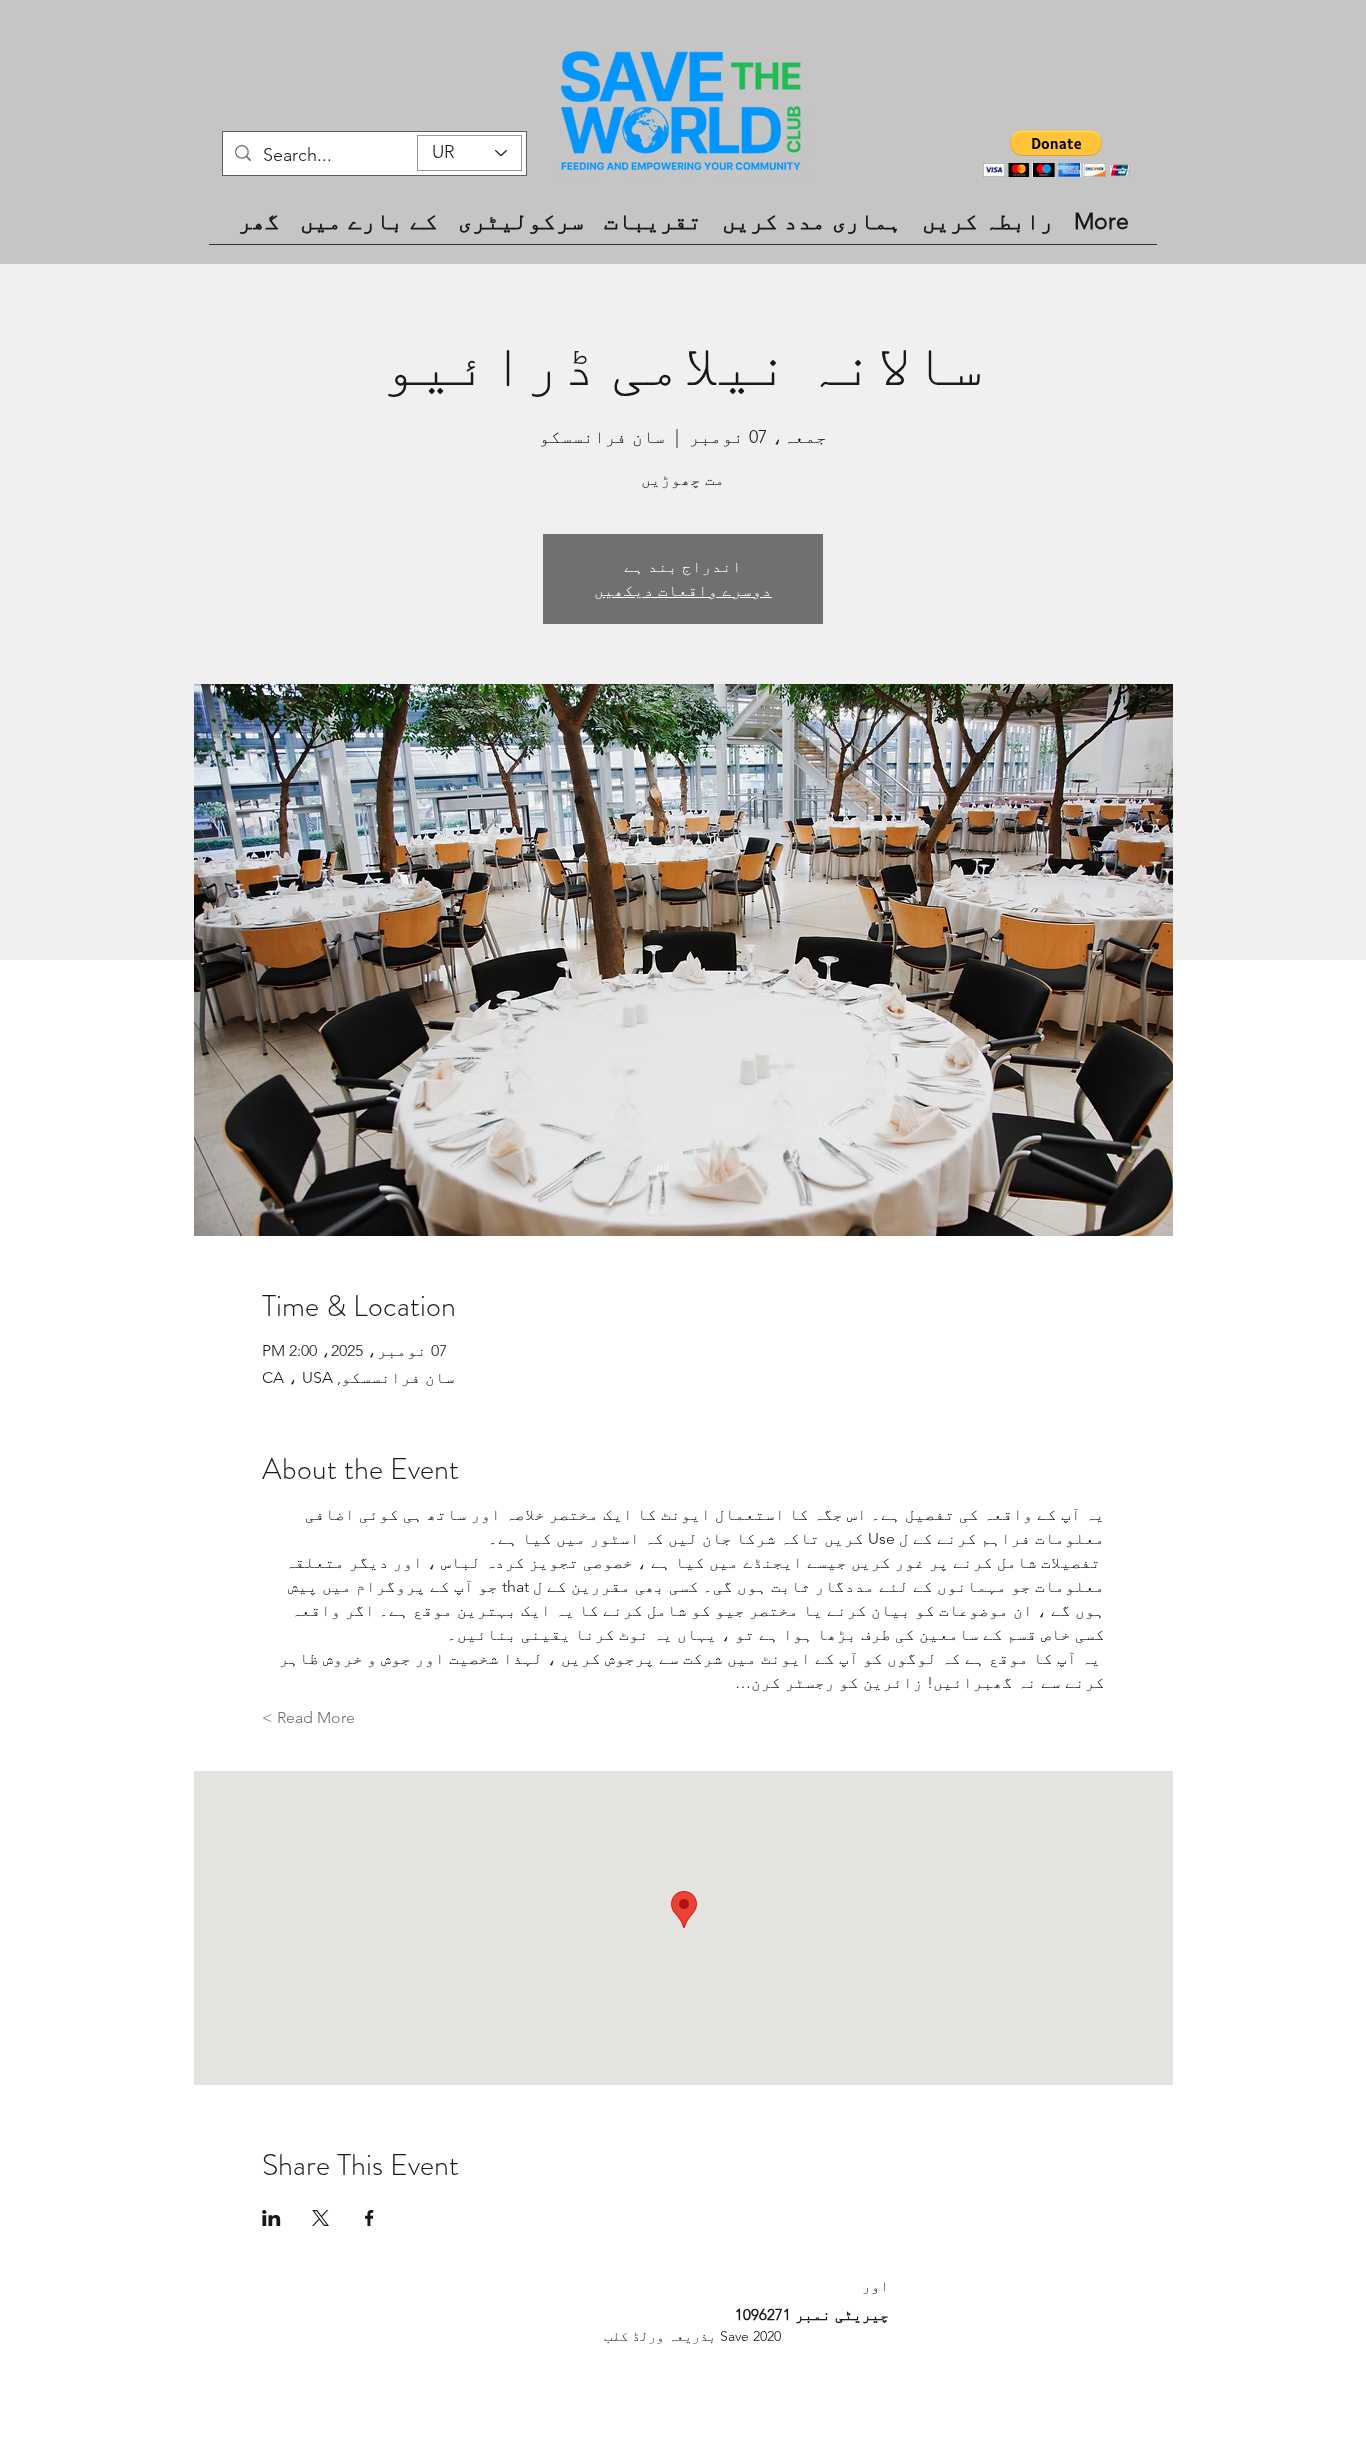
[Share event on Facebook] (369, 2218)
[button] (1056, 153)
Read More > (308, 1717)
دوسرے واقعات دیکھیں (683, 590)
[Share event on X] (320, 2218)
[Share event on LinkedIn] (271, 2218)
